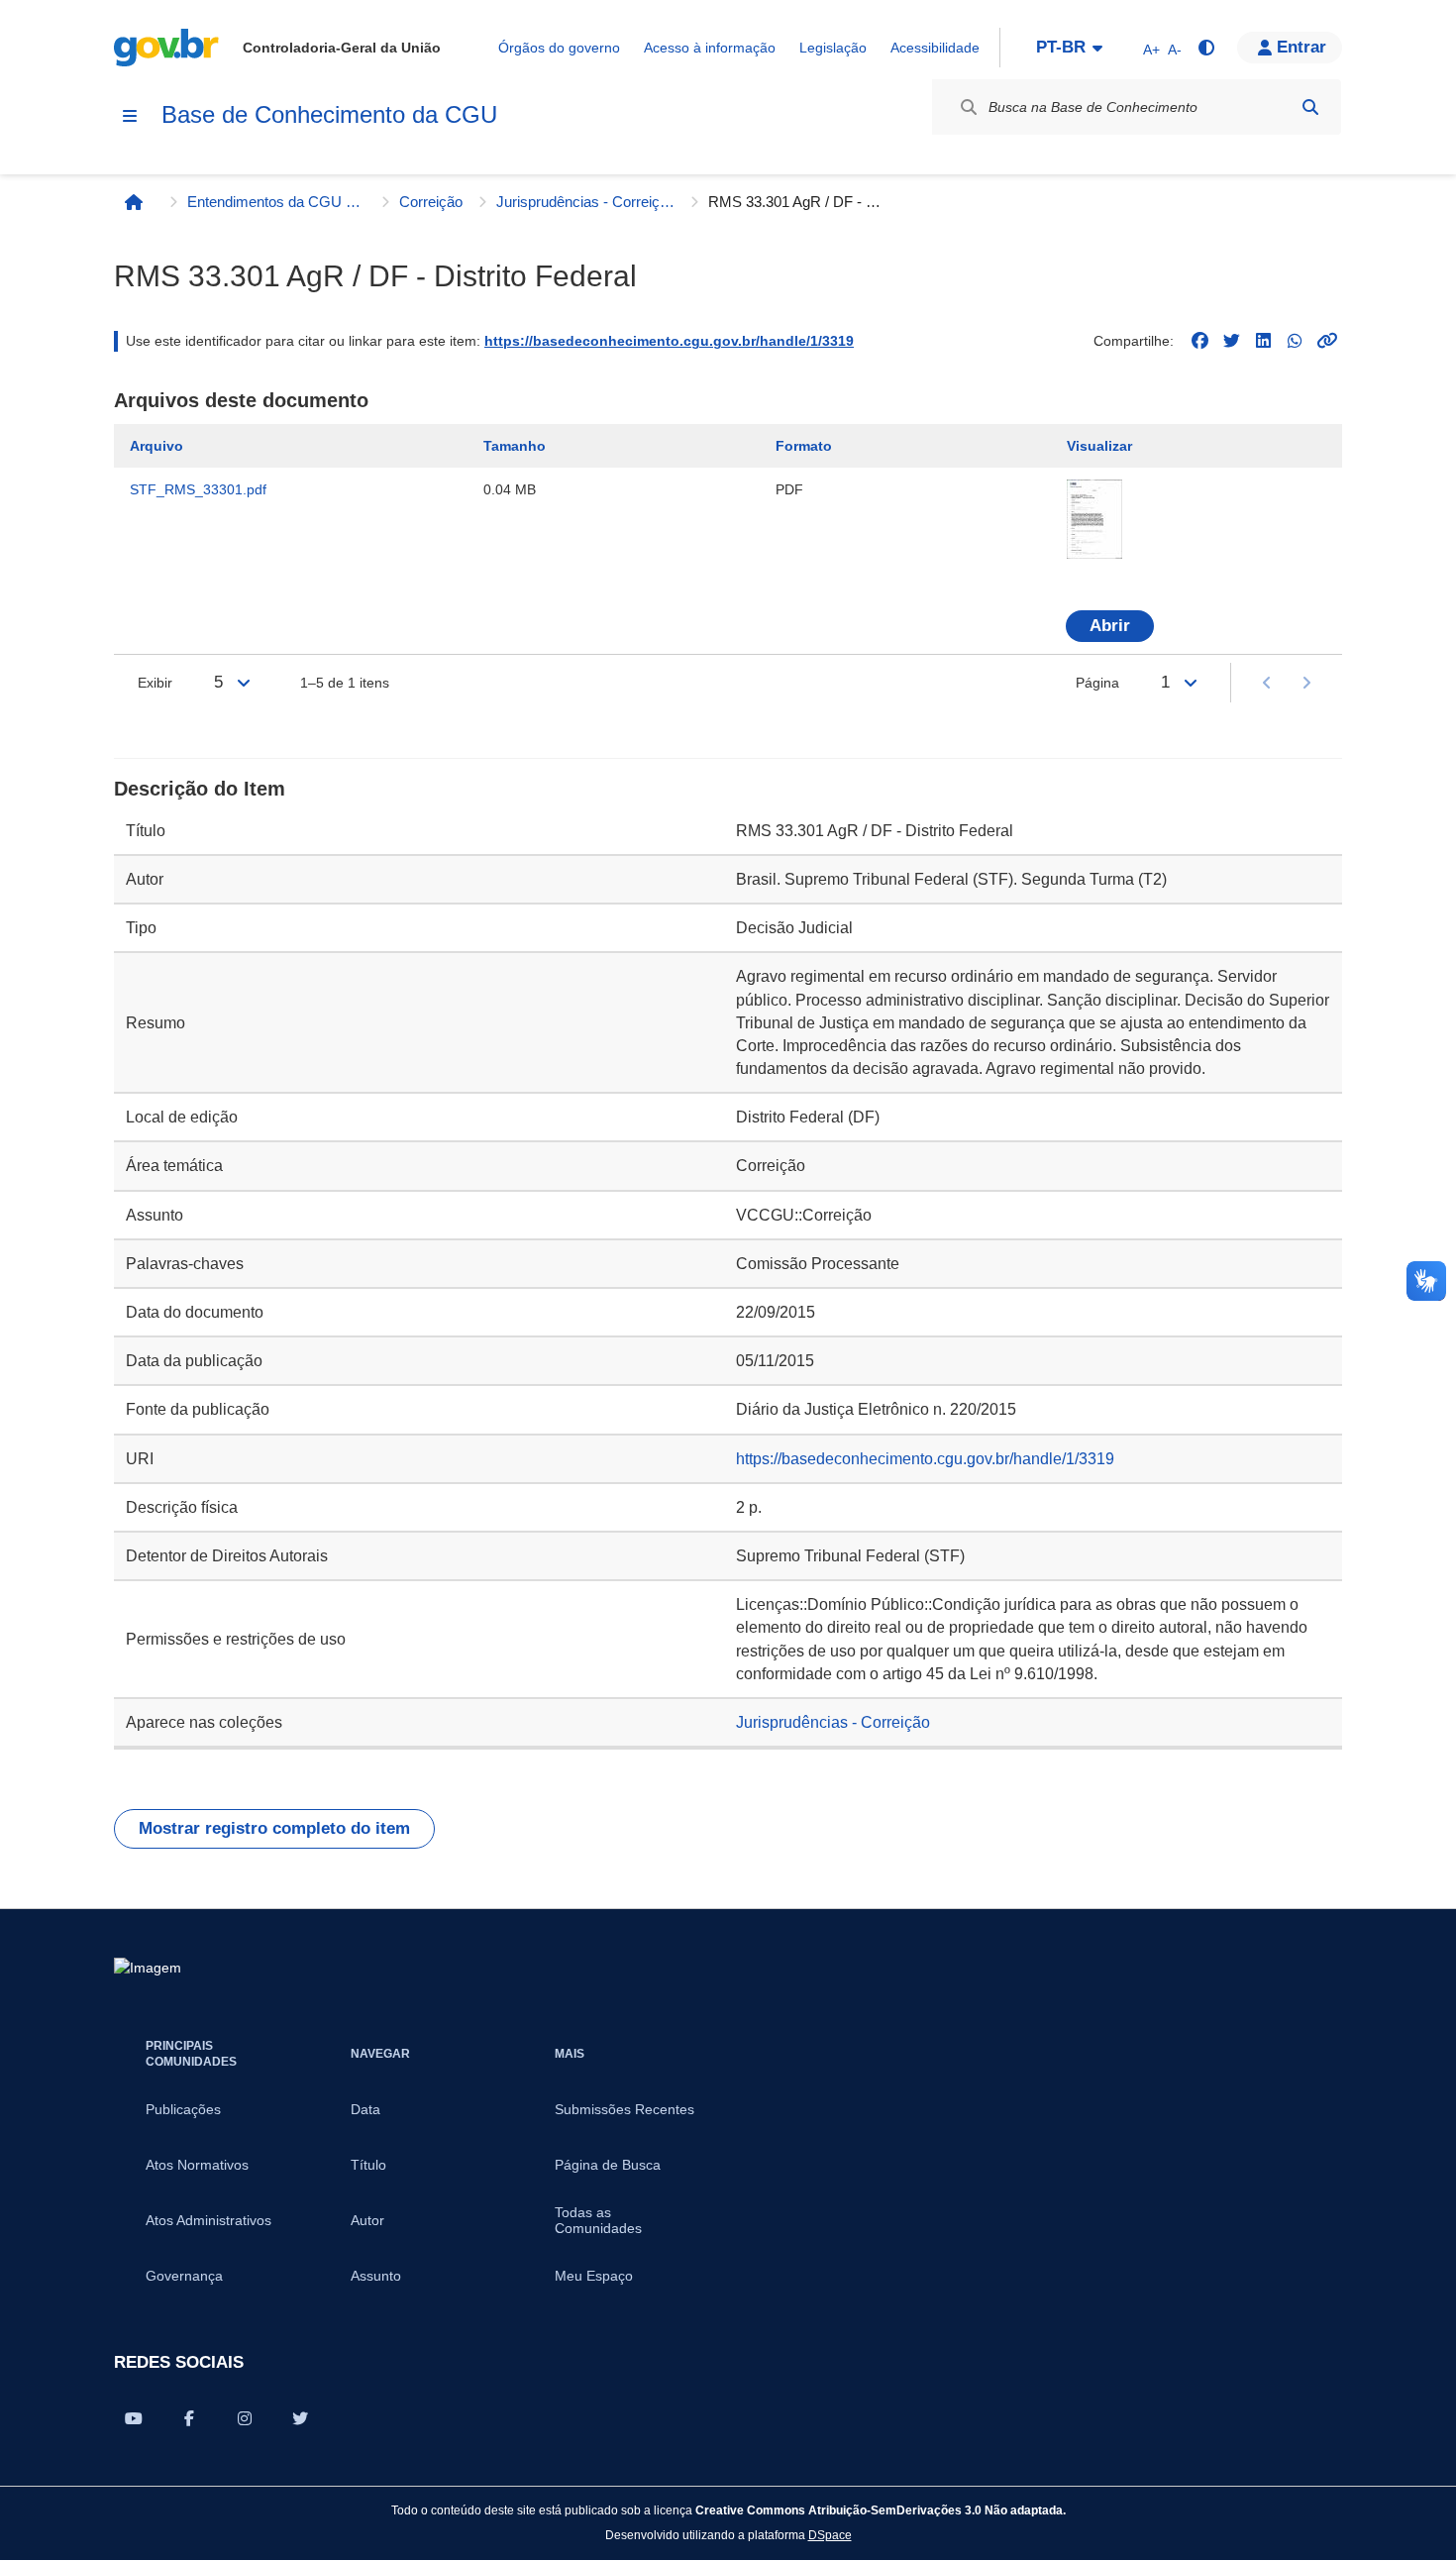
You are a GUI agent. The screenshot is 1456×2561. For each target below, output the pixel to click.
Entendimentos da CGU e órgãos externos (276, 202)
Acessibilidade (935, 48)
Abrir (1110, 626)
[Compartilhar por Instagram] (245, 2418)
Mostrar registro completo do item (274, 1828)
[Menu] (130, 116)
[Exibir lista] (244, 683)
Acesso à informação (710, 48)
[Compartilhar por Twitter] (300, 2418)
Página (1097, 683)
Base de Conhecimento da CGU (329, 114)
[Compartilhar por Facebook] (189, 2418)
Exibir (155, 683)
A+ (1151, 50)
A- (1175, 50)
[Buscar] (1310, 107)
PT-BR (1061, 47)
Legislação (833, 48)
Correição (431, 202)
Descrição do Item (200, 789)
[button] (1290, 48)
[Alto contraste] (1205, 48)
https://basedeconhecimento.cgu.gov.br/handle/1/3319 (669, 341)
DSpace (830, 2535)
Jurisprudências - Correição (585, 202)
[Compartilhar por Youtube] (134, 2418)
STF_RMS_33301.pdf (198, 489)
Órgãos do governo (559, 48)
